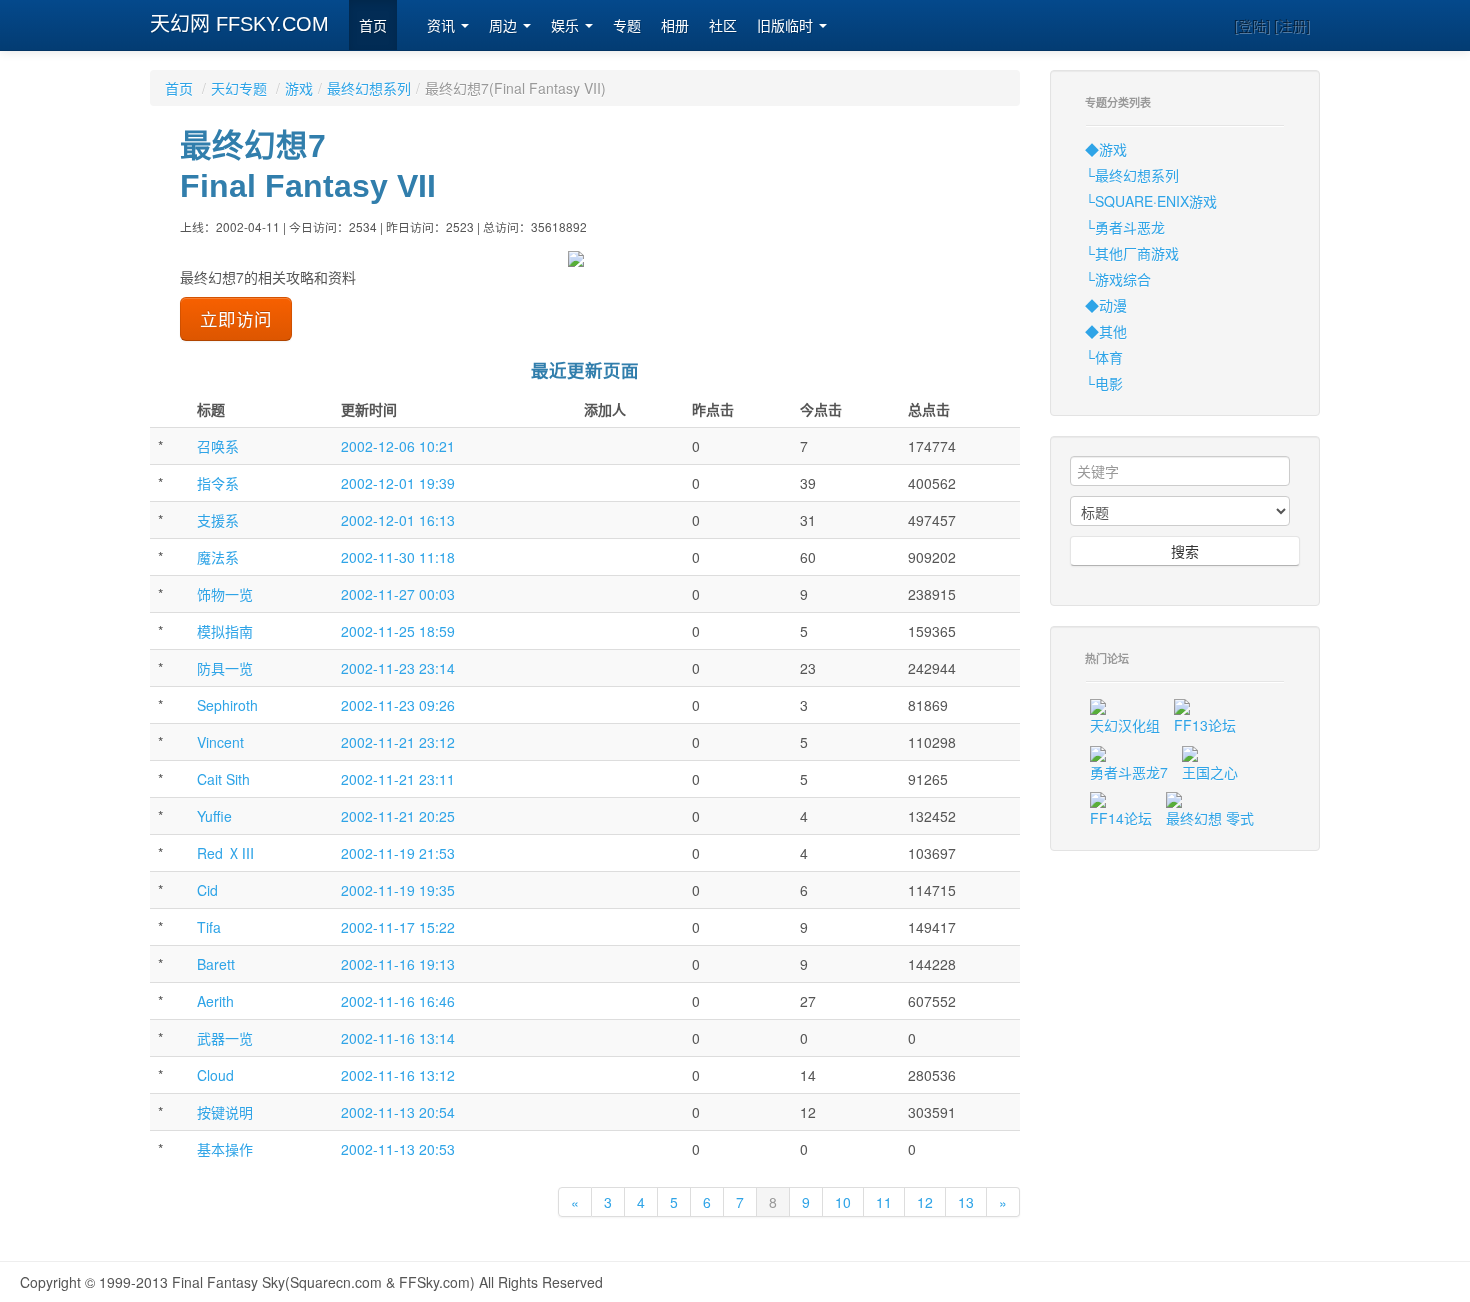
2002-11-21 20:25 (398, 816)
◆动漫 (1106, 305)
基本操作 (225, 1149)
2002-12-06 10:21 (398, 446)
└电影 (1104, 383)
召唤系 (218, 446)
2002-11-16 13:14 (398, 1038)
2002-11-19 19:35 (398, 890)
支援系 (218, 520)
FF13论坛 (1205, 725)
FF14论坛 (1121, 818)
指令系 (218, 483)
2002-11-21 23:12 (398, 742)
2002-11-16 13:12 (398, 1075)
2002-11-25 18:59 (398, 631)
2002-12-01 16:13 (398, 520)
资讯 (443, 26)
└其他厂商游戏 (1132, 253)
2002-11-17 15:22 (398, 927)
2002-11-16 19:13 (398, 964)
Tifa (209, 927)
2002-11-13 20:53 (398, 1149)
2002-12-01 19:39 (398, 483)
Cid (207, 890)
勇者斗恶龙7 (1129, 772)
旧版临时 (787, 26)
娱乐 (567, 26)
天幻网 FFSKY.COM (239, 24)
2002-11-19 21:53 (398, 853)
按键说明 (225, 1112)
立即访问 (236, 318)
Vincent (220, 742)
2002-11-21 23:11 (398, 779)
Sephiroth (227, 705)
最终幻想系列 (369, 88)
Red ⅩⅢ (226, 853)
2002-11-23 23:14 (398, 668)
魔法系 (218, 557)
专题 (627, 26)
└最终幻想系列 (1132, 175)
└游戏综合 (1118, 279)
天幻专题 (239, 88)
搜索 (1185, 551)
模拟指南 (225, 631)
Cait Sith (223, 779)
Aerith (215, 1001)
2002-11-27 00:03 (398, 594)
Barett (216, 964)
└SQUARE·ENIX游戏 (1151, 201)
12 (925, 1202)
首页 (373, 26)
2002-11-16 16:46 (398, 1001)
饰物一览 (225, 594)
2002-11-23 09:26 (398, 705)
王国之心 (1210, 772)
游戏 (299, 88)
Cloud (215, 1075)
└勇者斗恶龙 (1125, 227)
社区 (723, 26)
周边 (505, 26)
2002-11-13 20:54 (398, 1112)
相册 (675, 26)
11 (884, 1202)
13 (966, 1202)
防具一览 (225, 668)
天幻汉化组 (1125, 725)
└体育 (1104, 357)
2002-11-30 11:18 (398, 557)
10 (843, 1202)
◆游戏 (1106, 149)
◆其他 (1106, 331)
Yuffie (214, 816)
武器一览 (225, 1038)
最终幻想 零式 (1210, 818)
